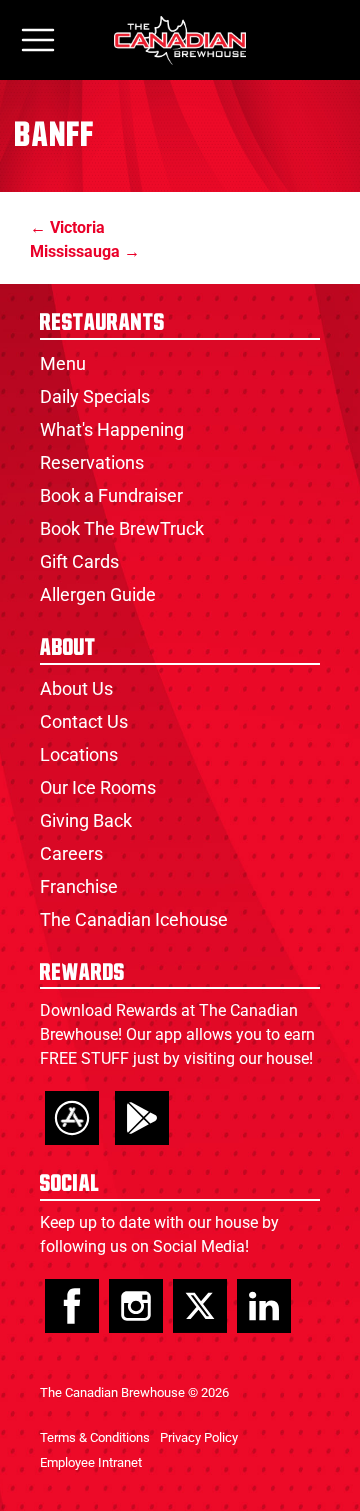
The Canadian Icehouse (134, 919)
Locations (79, 754)
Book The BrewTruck (122, 528)
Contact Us (84, 721)
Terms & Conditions (95, 1437)
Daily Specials (95, 396)
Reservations (92, 462)
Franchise (79, 886)
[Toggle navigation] (37, 40)
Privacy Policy (199, 1437)
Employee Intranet (91, 1462)
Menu (63, 363)
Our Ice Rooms (98, 787)
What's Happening (112, 429)
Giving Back (86, 820)
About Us (76, 688)
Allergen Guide (98, 594)
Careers (71, 853)
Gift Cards (79, 561)
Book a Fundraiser (111, 495)
